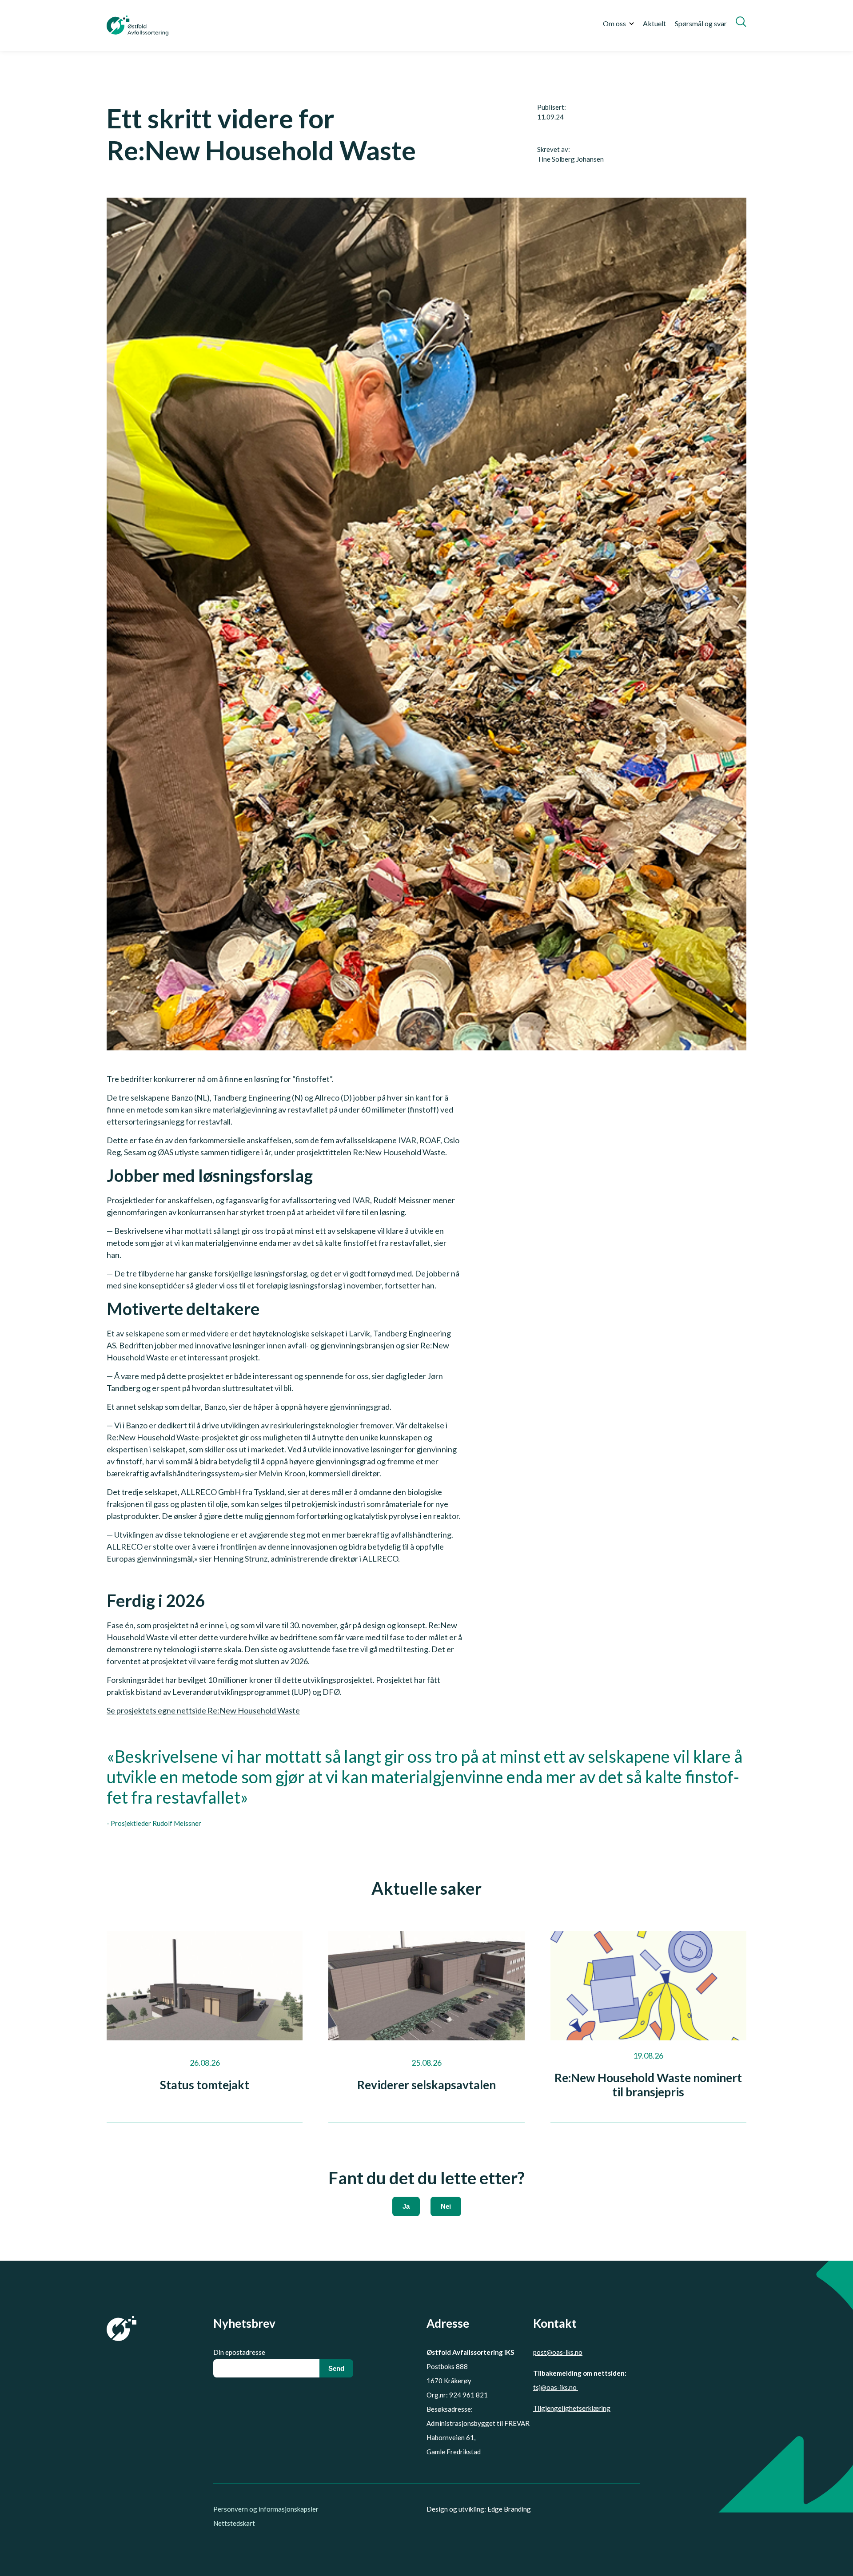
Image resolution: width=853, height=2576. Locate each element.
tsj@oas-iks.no (556, 2387)
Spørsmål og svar (701, 23)
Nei (446, 2206)
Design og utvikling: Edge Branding (479, 2509)
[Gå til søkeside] (741, 22)
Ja (406, 2206)
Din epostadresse (239, 2352)
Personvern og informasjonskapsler (266, 2509)
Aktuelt (654, 23)
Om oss (614, 23)
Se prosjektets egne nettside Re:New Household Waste (203, 1710)
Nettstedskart (234, 2523)
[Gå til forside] (138, 26)
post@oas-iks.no (558, 2352)
